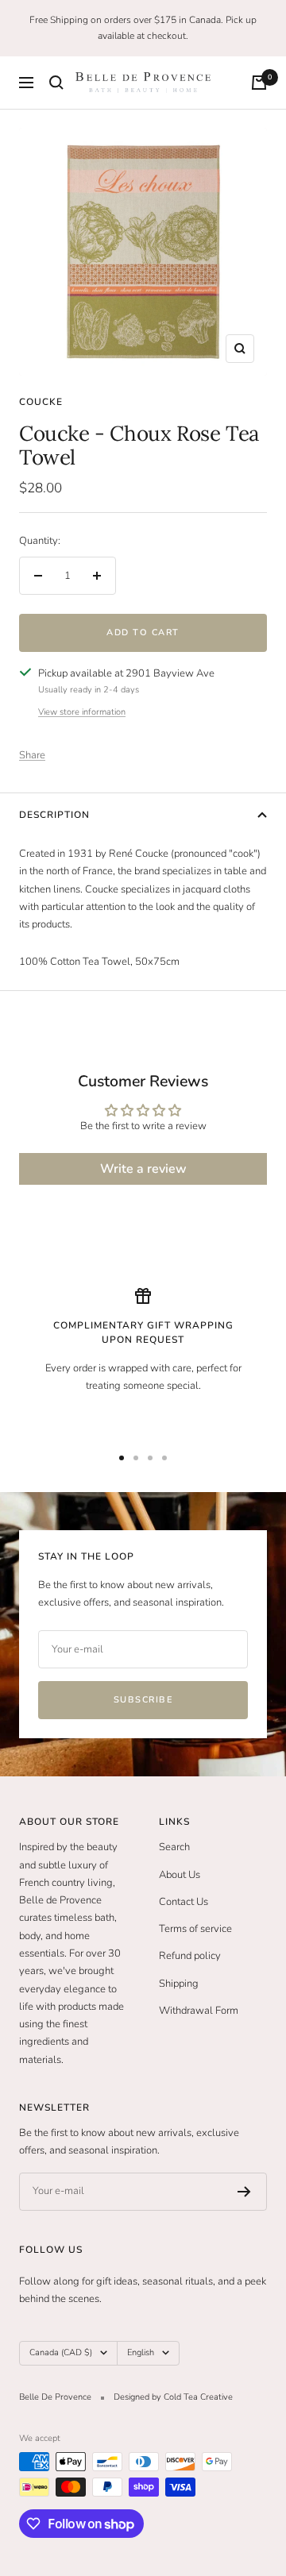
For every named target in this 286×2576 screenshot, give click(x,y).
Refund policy (190, 1956)
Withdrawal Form (199, 2011)
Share (32, 755)
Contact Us (184, 1902)
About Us (180, 1875)
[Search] (56, 83)
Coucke (41, 402)
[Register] (244, 2192)
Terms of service (195, 1929)
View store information (82, 712)
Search (174, 1847)
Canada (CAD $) (61, 2352)
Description (54, 815)
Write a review (143, 1169)
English (141, 2352)
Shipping (179, 1984)
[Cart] (259, 83)
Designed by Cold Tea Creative (173, 2397)
